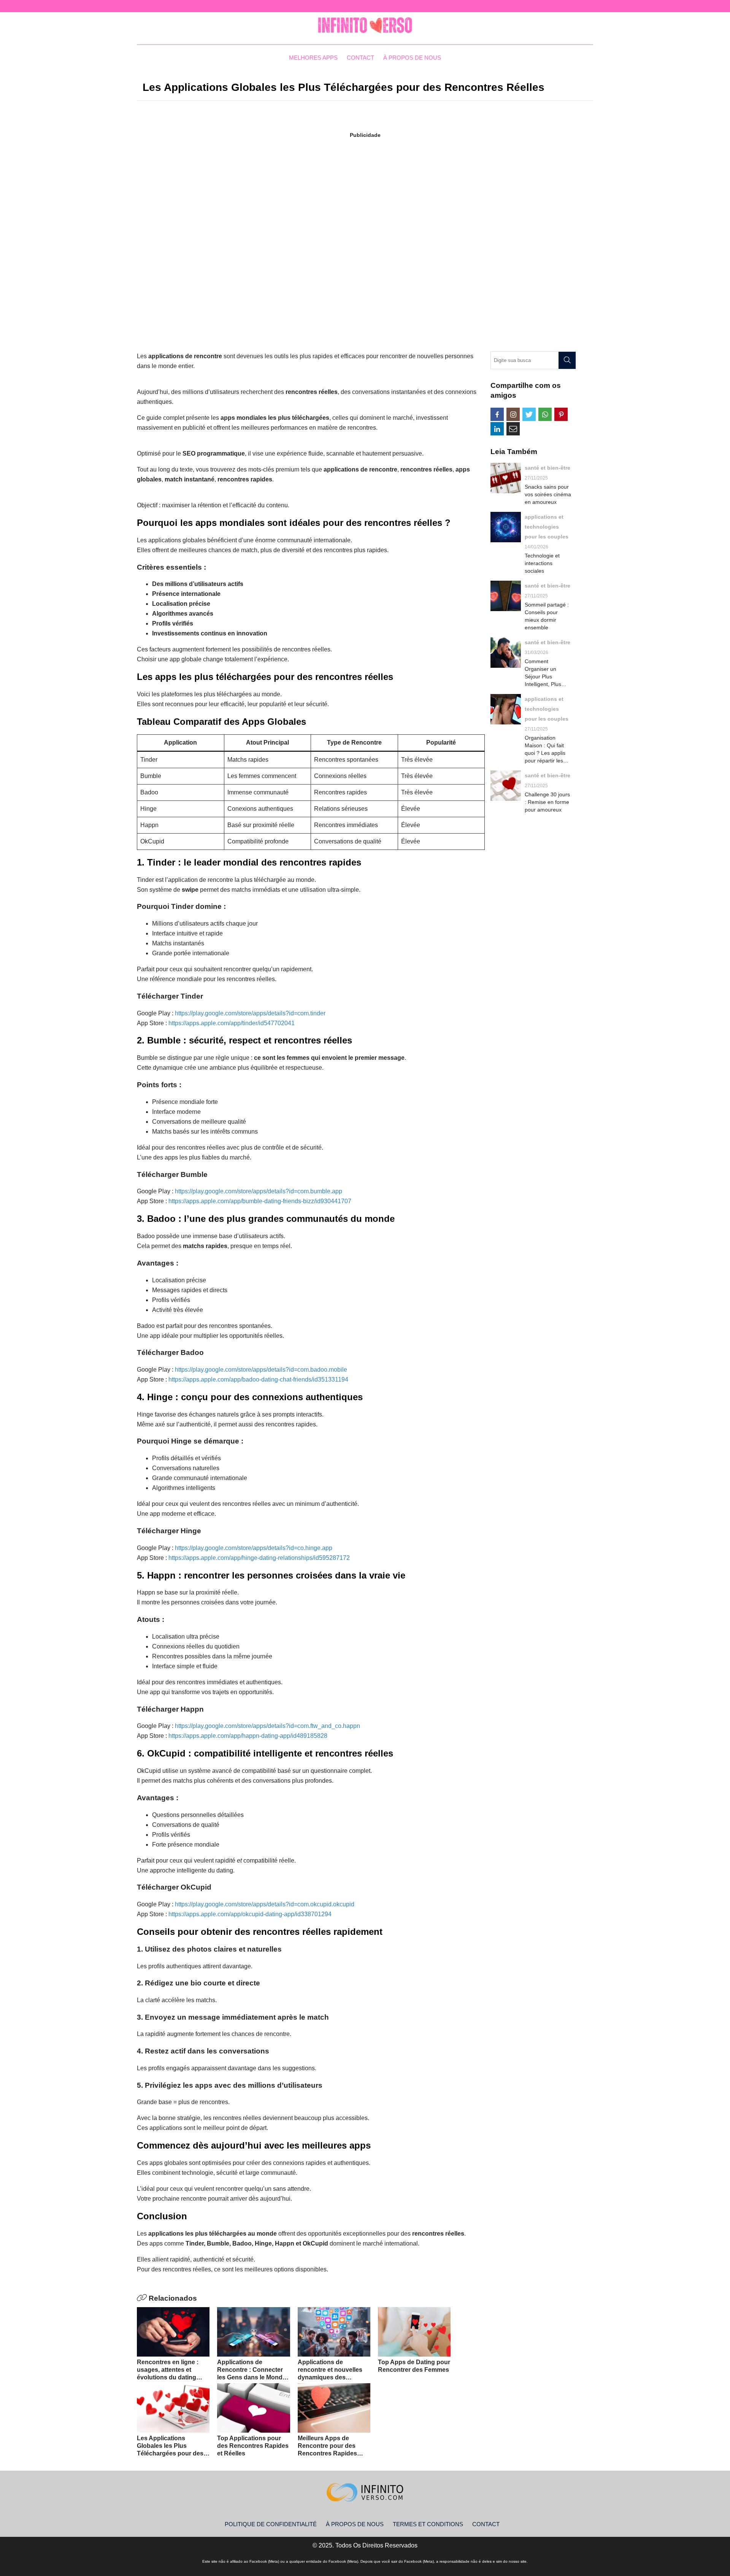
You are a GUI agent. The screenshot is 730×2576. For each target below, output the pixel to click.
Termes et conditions (428, 2524)
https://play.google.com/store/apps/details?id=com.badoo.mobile (261, 1370)
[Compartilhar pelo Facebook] (497, 414)
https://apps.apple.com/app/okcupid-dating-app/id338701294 (250, 1914)
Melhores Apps (313, 58)
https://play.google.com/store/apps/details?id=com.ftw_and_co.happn (267, 1726)
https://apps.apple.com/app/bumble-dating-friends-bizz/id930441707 (260, 1201)
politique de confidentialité (271, 2524)
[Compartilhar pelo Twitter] (529, 414)
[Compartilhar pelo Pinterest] (561, 414)
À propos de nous (412, 58)
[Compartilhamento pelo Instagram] (513, 414)
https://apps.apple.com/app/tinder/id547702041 (232, 1023)
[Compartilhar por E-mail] (513, 429)
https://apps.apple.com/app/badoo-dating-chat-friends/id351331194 (258, 1379)
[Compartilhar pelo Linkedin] (497, 429)
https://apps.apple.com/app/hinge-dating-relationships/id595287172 (259, 1558)
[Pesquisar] (567, 360)
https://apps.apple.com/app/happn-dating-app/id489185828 (248, 1736)
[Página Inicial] (365, 25)
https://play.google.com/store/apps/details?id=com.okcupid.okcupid (265, 1904)
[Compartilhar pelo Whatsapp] (545, 414)
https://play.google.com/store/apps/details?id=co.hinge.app (254, 1548)
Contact (360, 58)
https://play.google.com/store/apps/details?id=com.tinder (250, 1013)
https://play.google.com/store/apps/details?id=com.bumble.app (259, 1191)
